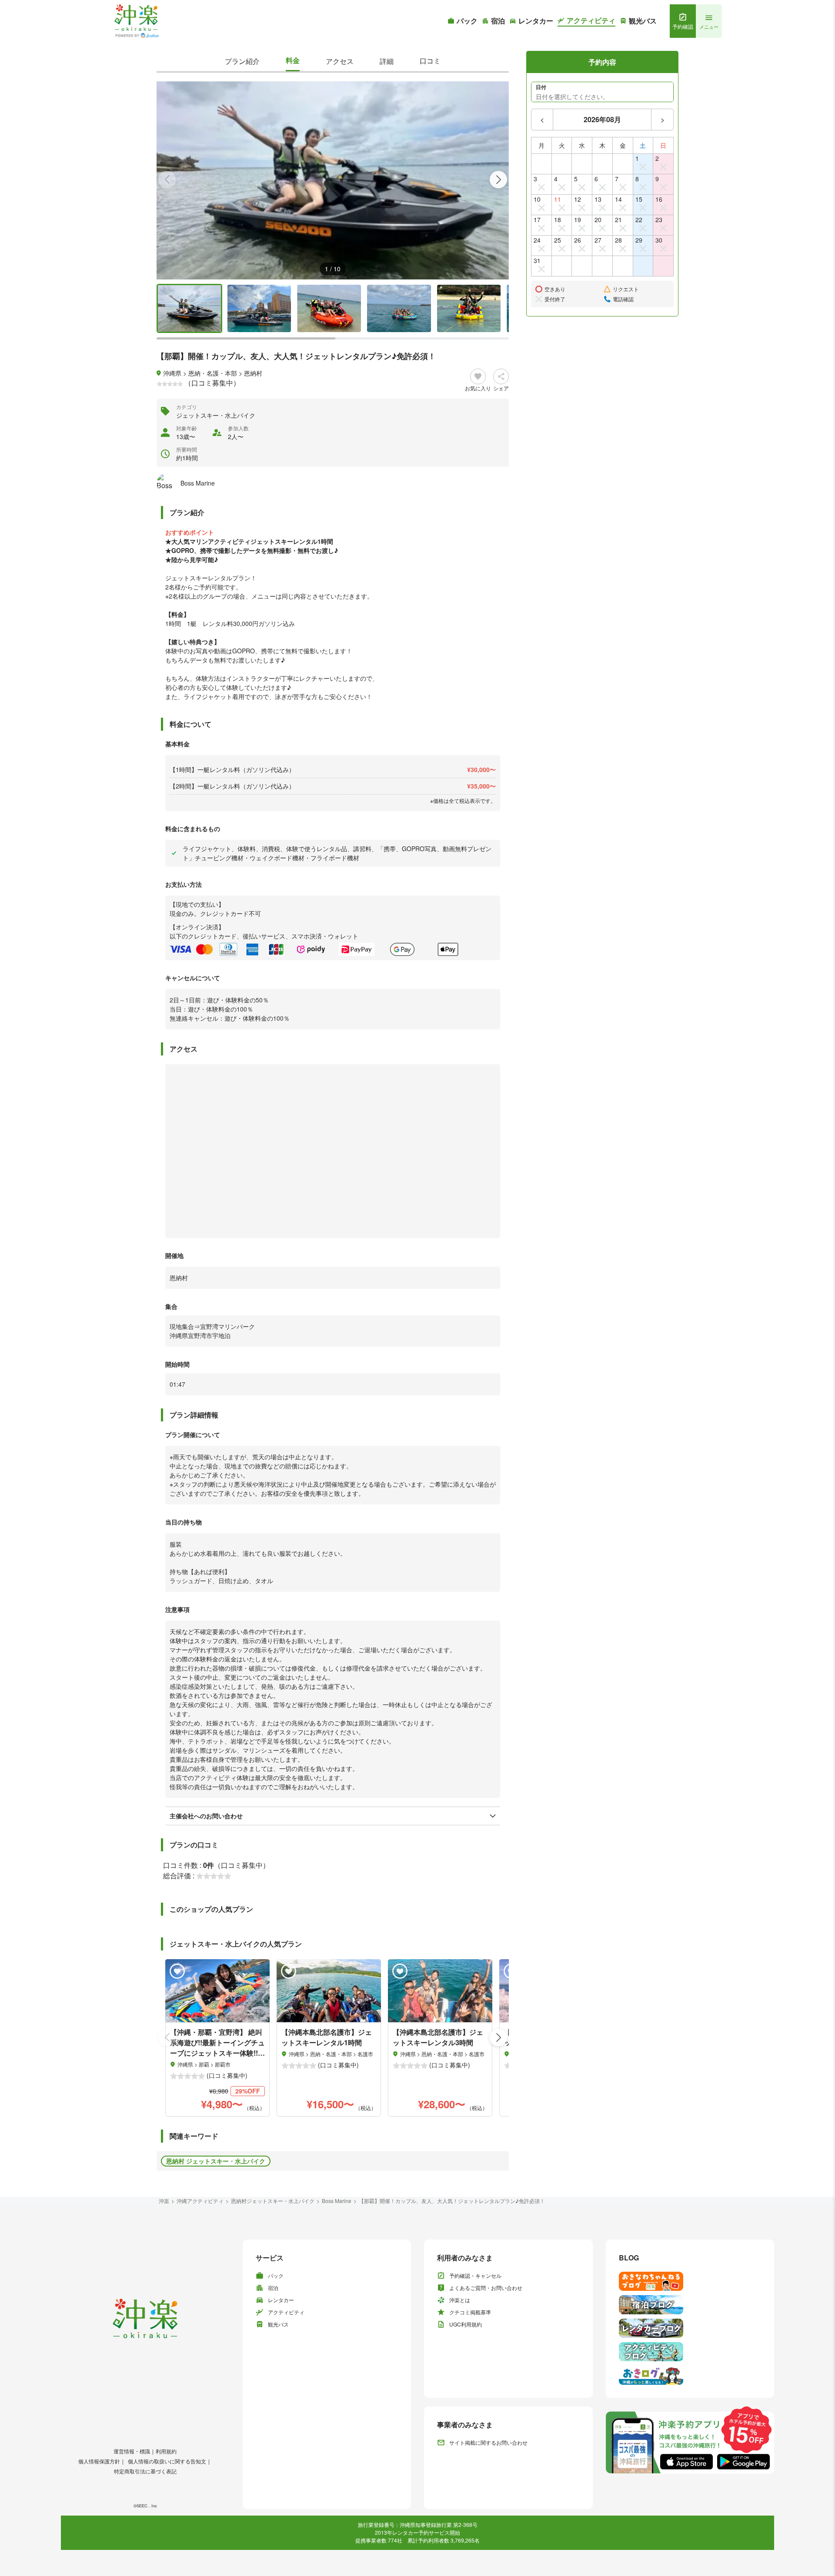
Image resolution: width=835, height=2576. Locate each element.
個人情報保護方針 (99, 2461)
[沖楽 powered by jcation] (136, 21)
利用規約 (166, 2451)
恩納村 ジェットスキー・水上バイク (216, 2161)
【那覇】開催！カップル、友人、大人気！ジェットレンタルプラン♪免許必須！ (452, 2201)
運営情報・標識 (132, 2451)
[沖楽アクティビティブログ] (690, 2352)
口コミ (430, 61)
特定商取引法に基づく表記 (145, 2471)
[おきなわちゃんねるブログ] (690, 2281)
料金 (293, 60)
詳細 (387, 61)
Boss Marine (337, 2201)
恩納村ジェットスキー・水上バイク (273, 2201)
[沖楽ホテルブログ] (690, 2305)
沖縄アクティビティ (200, 2201)
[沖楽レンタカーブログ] (690, 2328)
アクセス (340, 61)
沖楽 (164, 2201)
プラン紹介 (242, 61)
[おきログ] (690, 2375)
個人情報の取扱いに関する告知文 (167, 2461)
